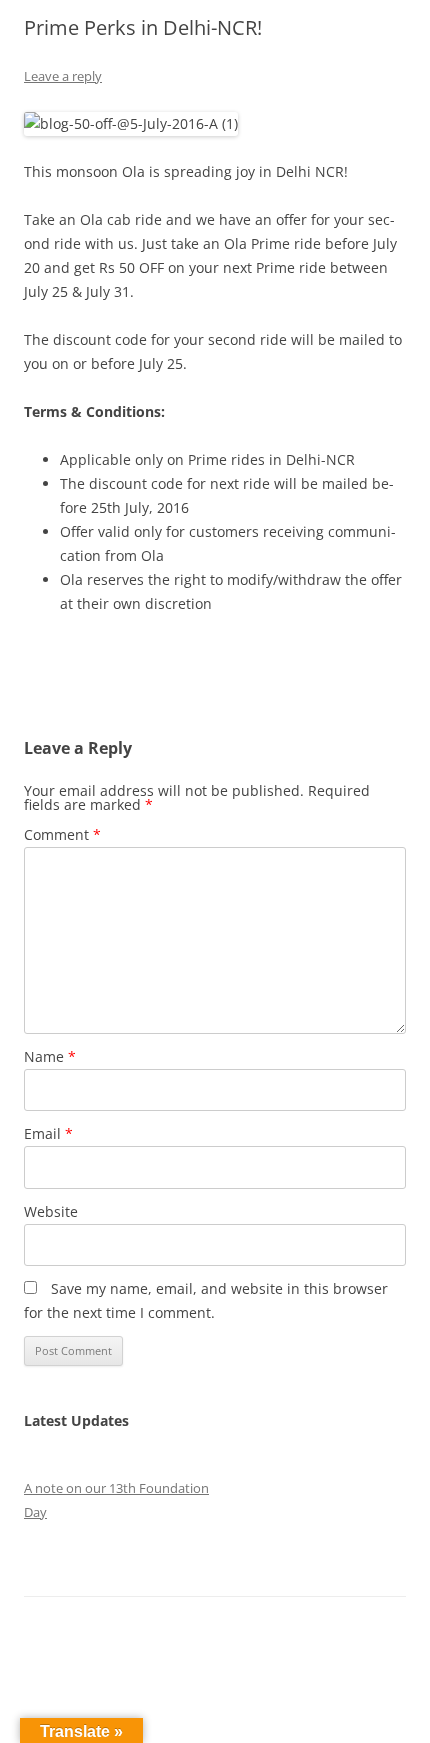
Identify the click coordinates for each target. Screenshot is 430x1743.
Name (50, 1056)
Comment (62, 834)
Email (48, 1133)
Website (51, 1211)
